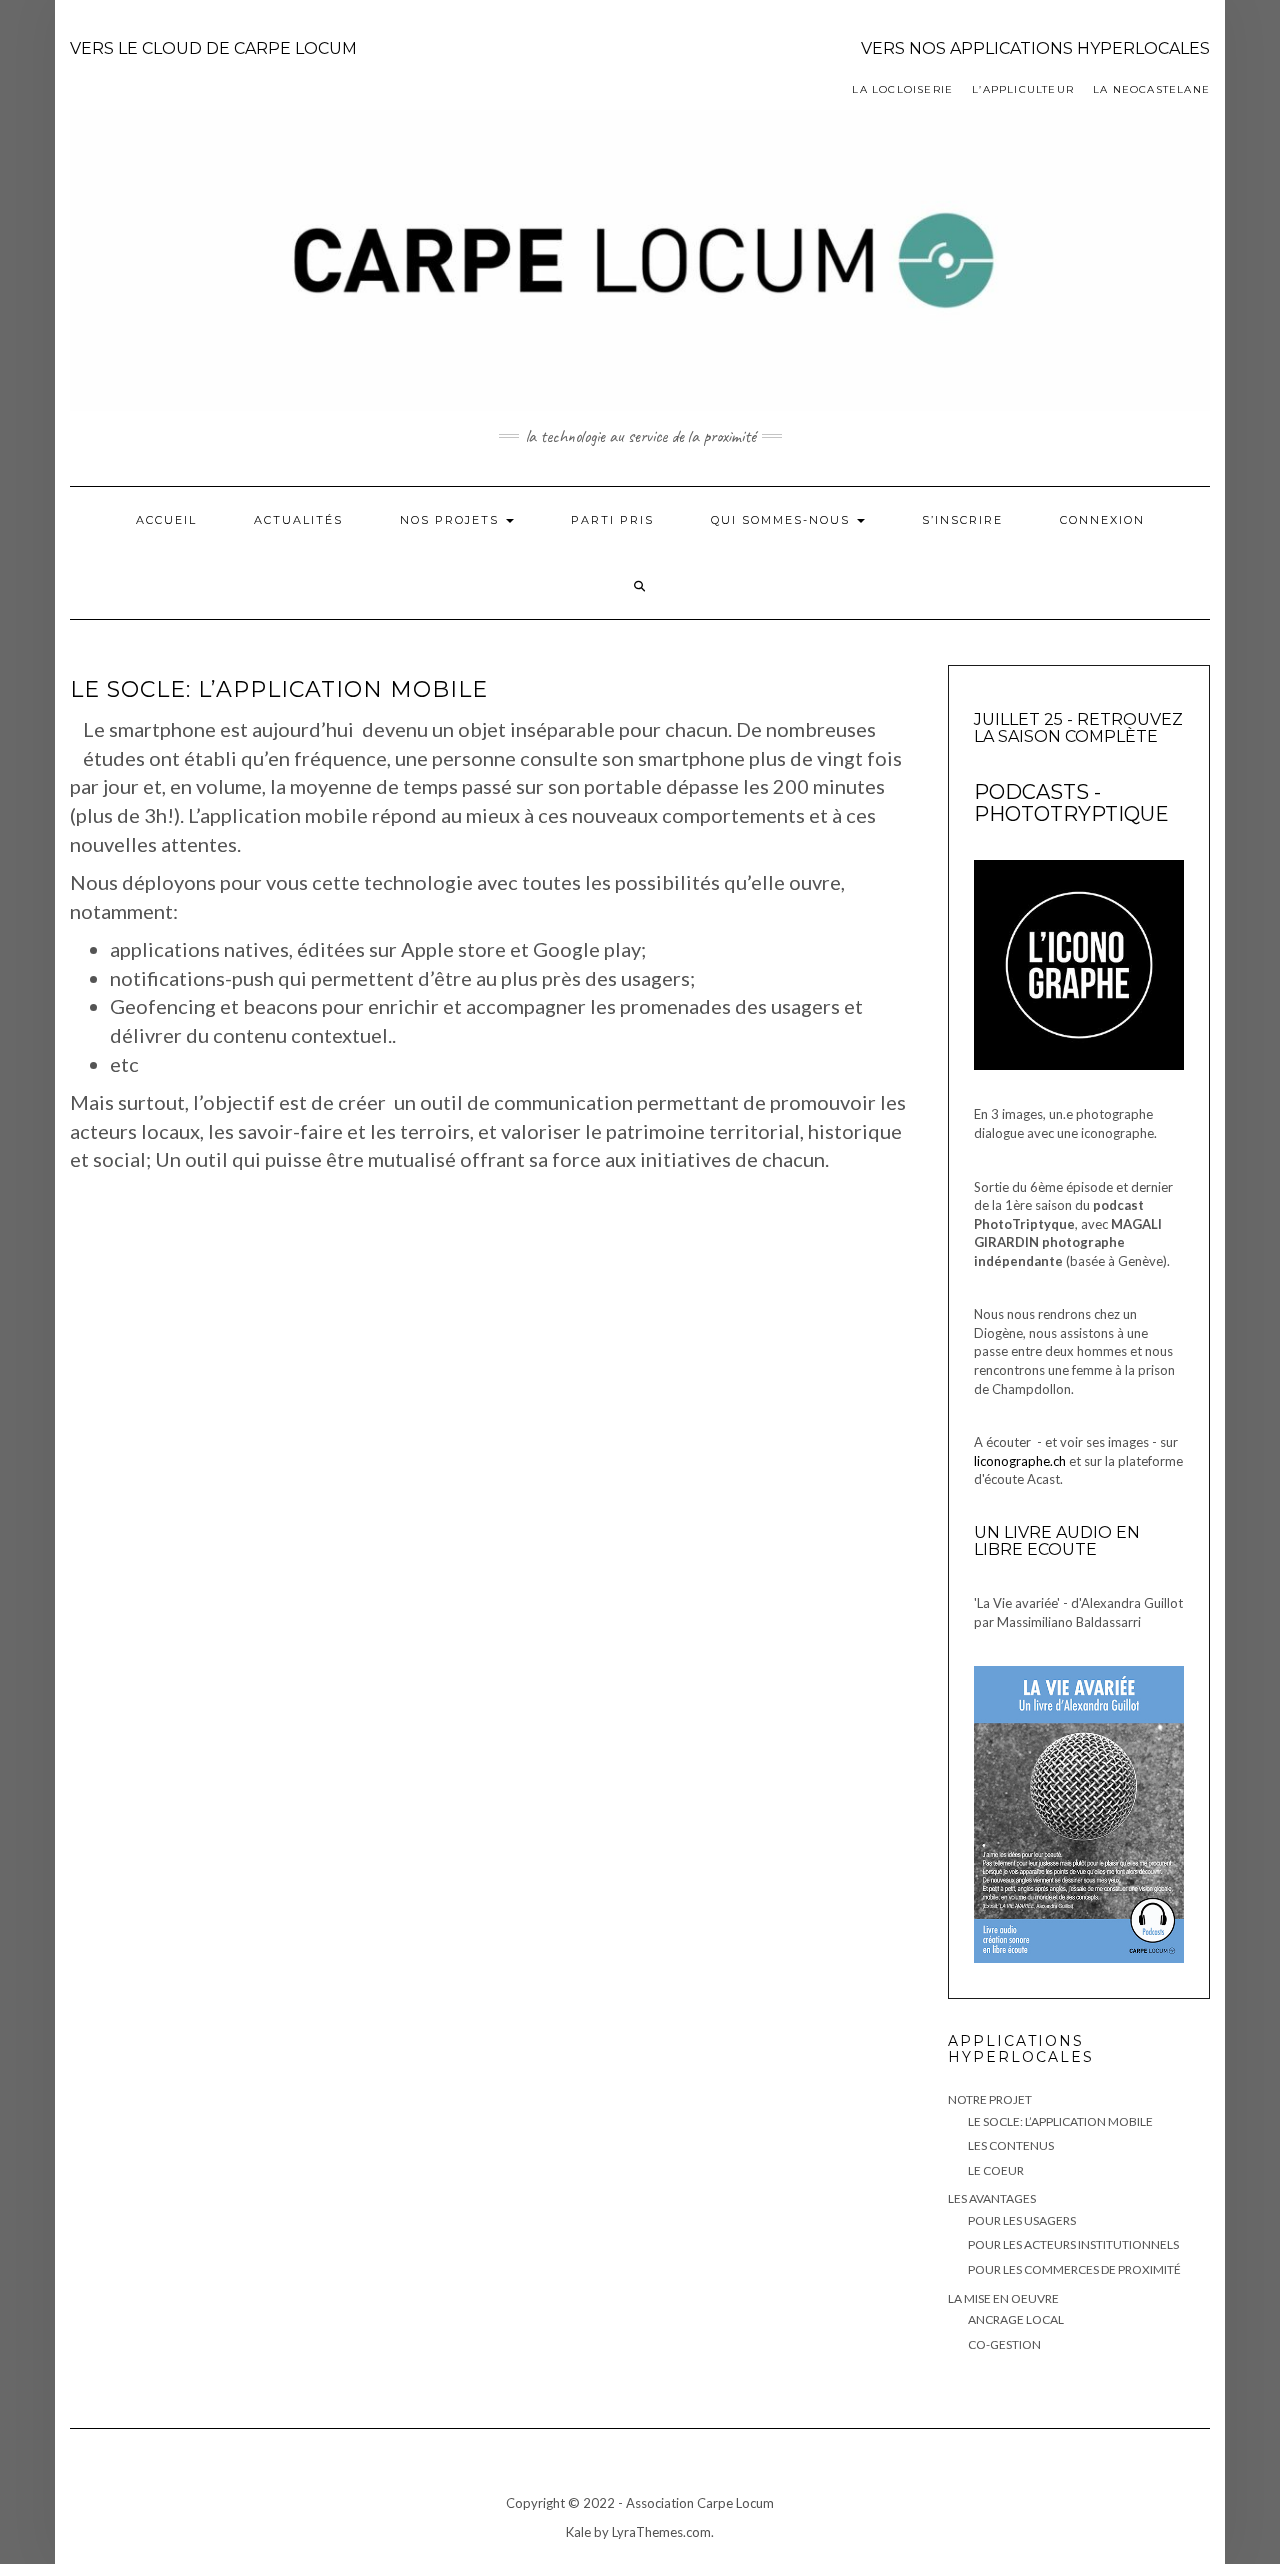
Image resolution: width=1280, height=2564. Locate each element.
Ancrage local (1016, 2319)
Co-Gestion (1004, 2344)
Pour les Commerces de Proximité (1074, 2269)
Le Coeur (996, 2170)
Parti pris (612, 520)
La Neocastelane (1151, 89)
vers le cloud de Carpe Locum (213, 48)
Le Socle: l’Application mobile (1060, 2121)
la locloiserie (902, 89)
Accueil (166, 520)
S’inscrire (962, 520)
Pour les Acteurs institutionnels (1073, 2244)
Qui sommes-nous (783, 520)
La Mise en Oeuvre (1003, 2298)
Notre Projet (990, 2099)
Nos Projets (452, 520)
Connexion (1102, 520)
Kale (578, 2532)
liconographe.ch (1020, 1461)
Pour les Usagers (1022, 2220)
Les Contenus (1011, 2145)
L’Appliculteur (1023, 89)
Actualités (298, 520)
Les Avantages (992, 2198)
